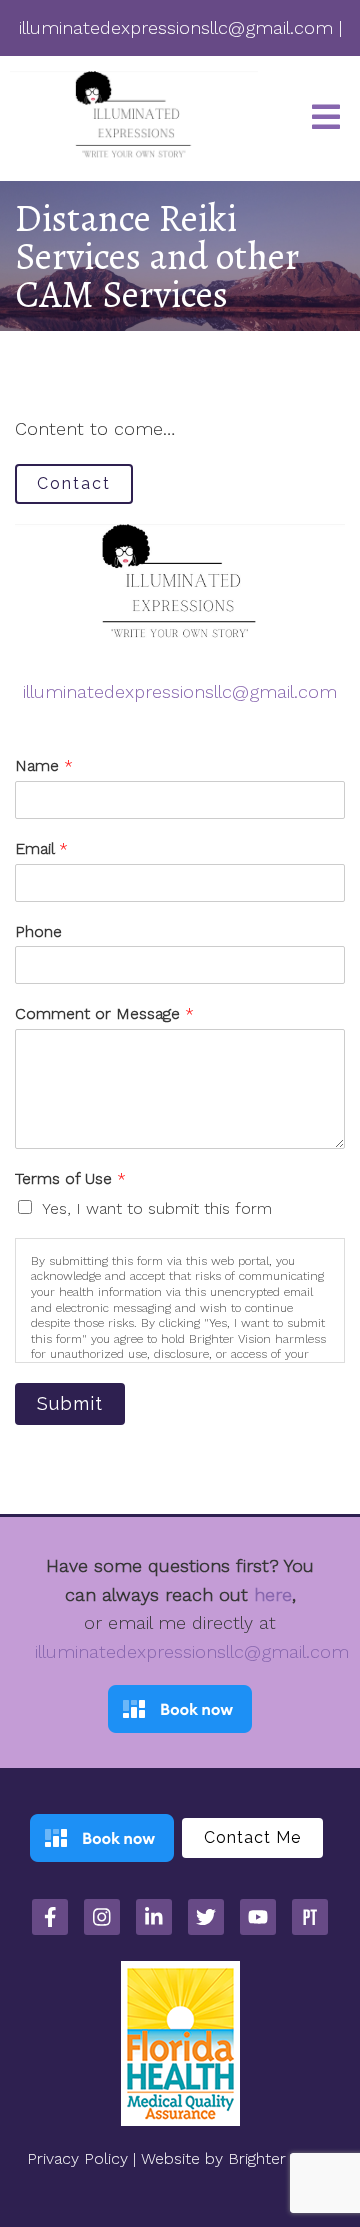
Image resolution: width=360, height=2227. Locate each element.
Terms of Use (70, 1178)
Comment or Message (104, 1013)
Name (44, 765)
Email (41, 848)
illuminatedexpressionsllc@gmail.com (180, 691)
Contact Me (252, 1837)
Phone (38, 931)
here (273, 1594)
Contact (74, 483)
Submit (70, 1403)
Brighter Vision (280, 2158)
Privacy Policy (77, 2158)
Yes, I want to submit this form (157, 1208)
